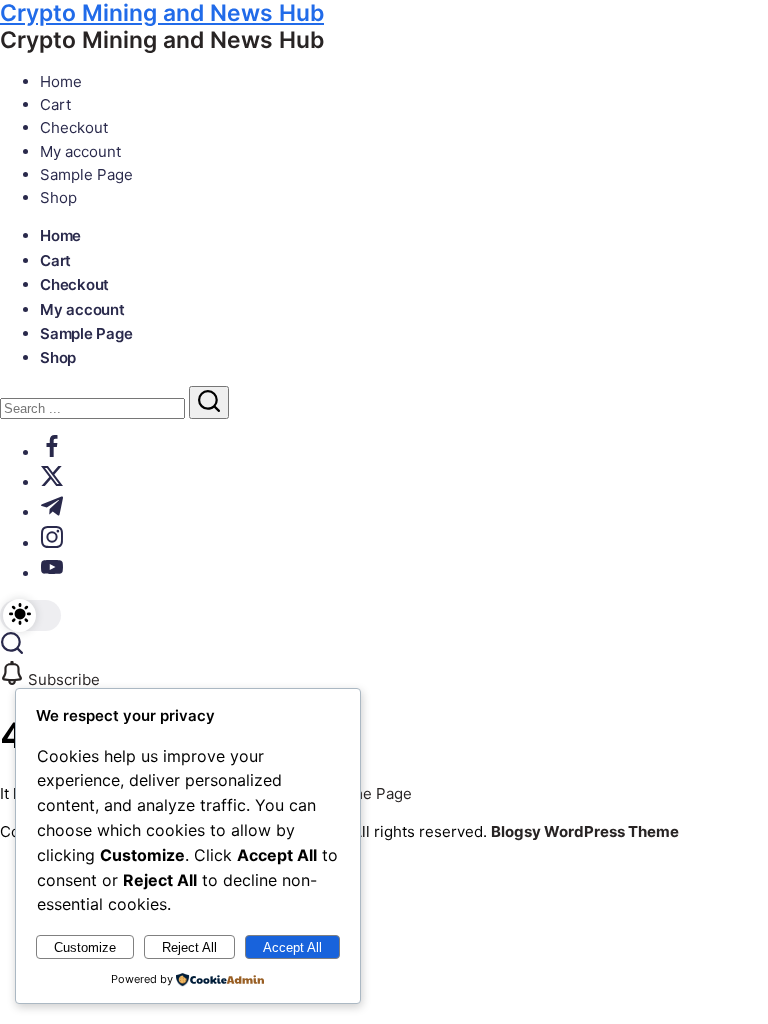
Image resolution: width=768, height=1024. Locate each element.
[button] (30, 615)
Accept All (292, 947)
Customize (85, 947)
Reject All (189, 947)
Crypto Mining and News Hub (162, 40)
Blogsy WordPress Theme (585, 831)
